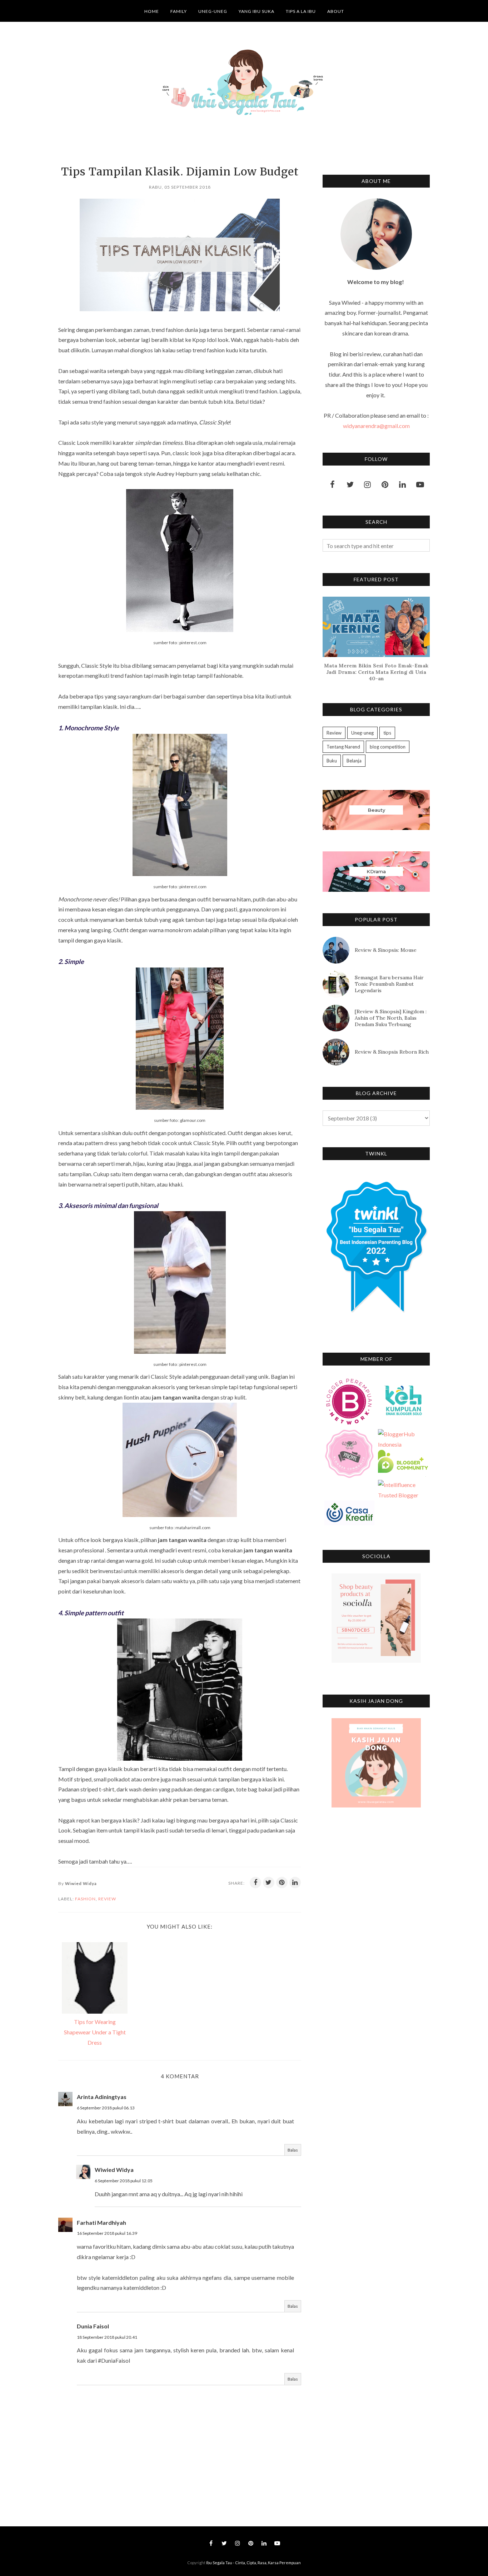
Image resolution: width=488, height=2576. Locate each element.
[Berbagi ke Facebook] (255, 1883)
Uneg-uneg (362, 733)
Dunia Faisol (93, 2326)
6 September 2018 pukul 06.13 (106, 2108)
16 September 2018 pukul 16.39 (107, 2233)
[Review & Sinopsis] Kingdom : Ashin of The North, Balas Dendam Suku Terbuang (391, 1018)
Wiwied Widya (114, 2170)
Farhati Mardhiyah (101, 2222)
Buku (332, 761)
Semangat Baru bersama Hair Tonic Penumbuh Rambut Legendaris (389, 984)
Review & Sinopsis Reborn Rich (392, 1052)
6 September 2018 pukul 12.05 (124, 2181)
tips (387, 733)
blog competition (388, 747)
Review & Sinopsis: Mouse (386, 950)
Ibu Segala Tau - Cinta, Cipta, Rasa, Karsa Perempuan (253, 2563)
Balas (293, 2150)
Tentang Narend (343, 747)
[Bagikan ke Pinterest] (282, 1883)
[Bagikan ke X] (269, 1883)
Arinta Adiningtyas (102, 2097)
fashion (85, 1899)
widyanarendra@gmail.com (376, 426)
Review (107, 1899)
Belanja (354, 761)
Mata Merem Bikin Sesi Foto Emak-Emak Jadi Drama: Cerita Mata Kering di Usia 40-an (376, 672)
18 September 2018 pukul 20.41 (107, 2337)
